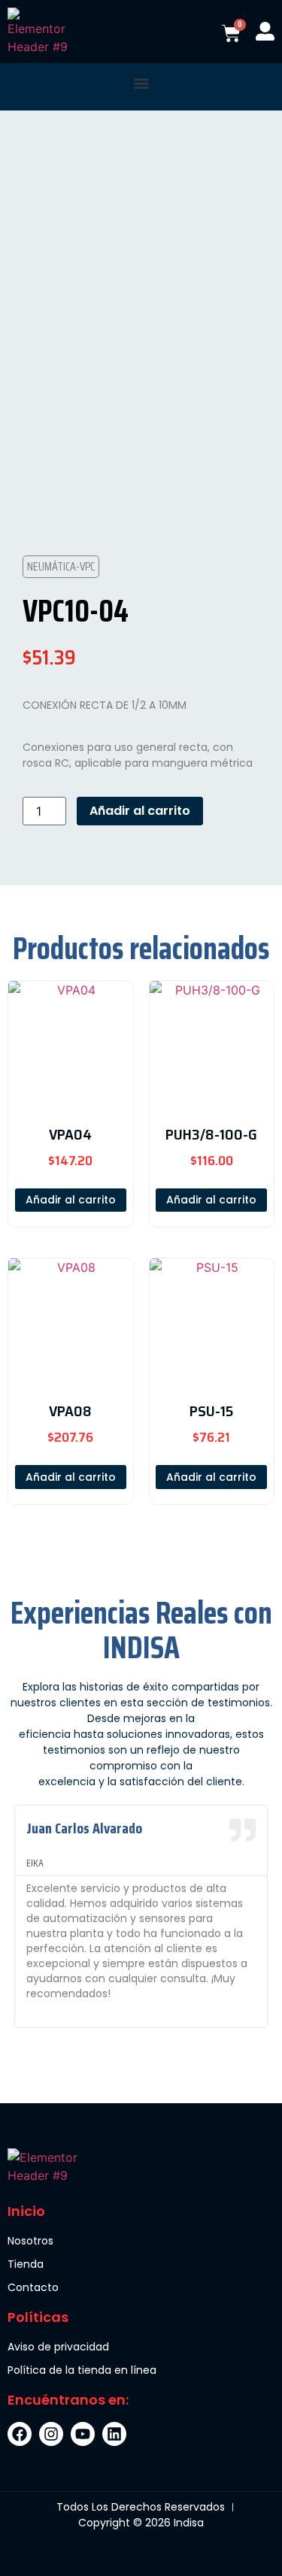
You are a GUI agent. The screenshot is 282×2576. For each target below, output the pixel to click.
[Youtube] (83, 2434)
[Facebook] (20, 2434)
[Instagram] (51, 2434)
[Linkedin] (114, 2434)
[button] (141, 83)
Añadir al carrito (140, 811)
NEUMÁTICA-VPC (61, 566)
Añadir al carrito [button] (71, 1200)
